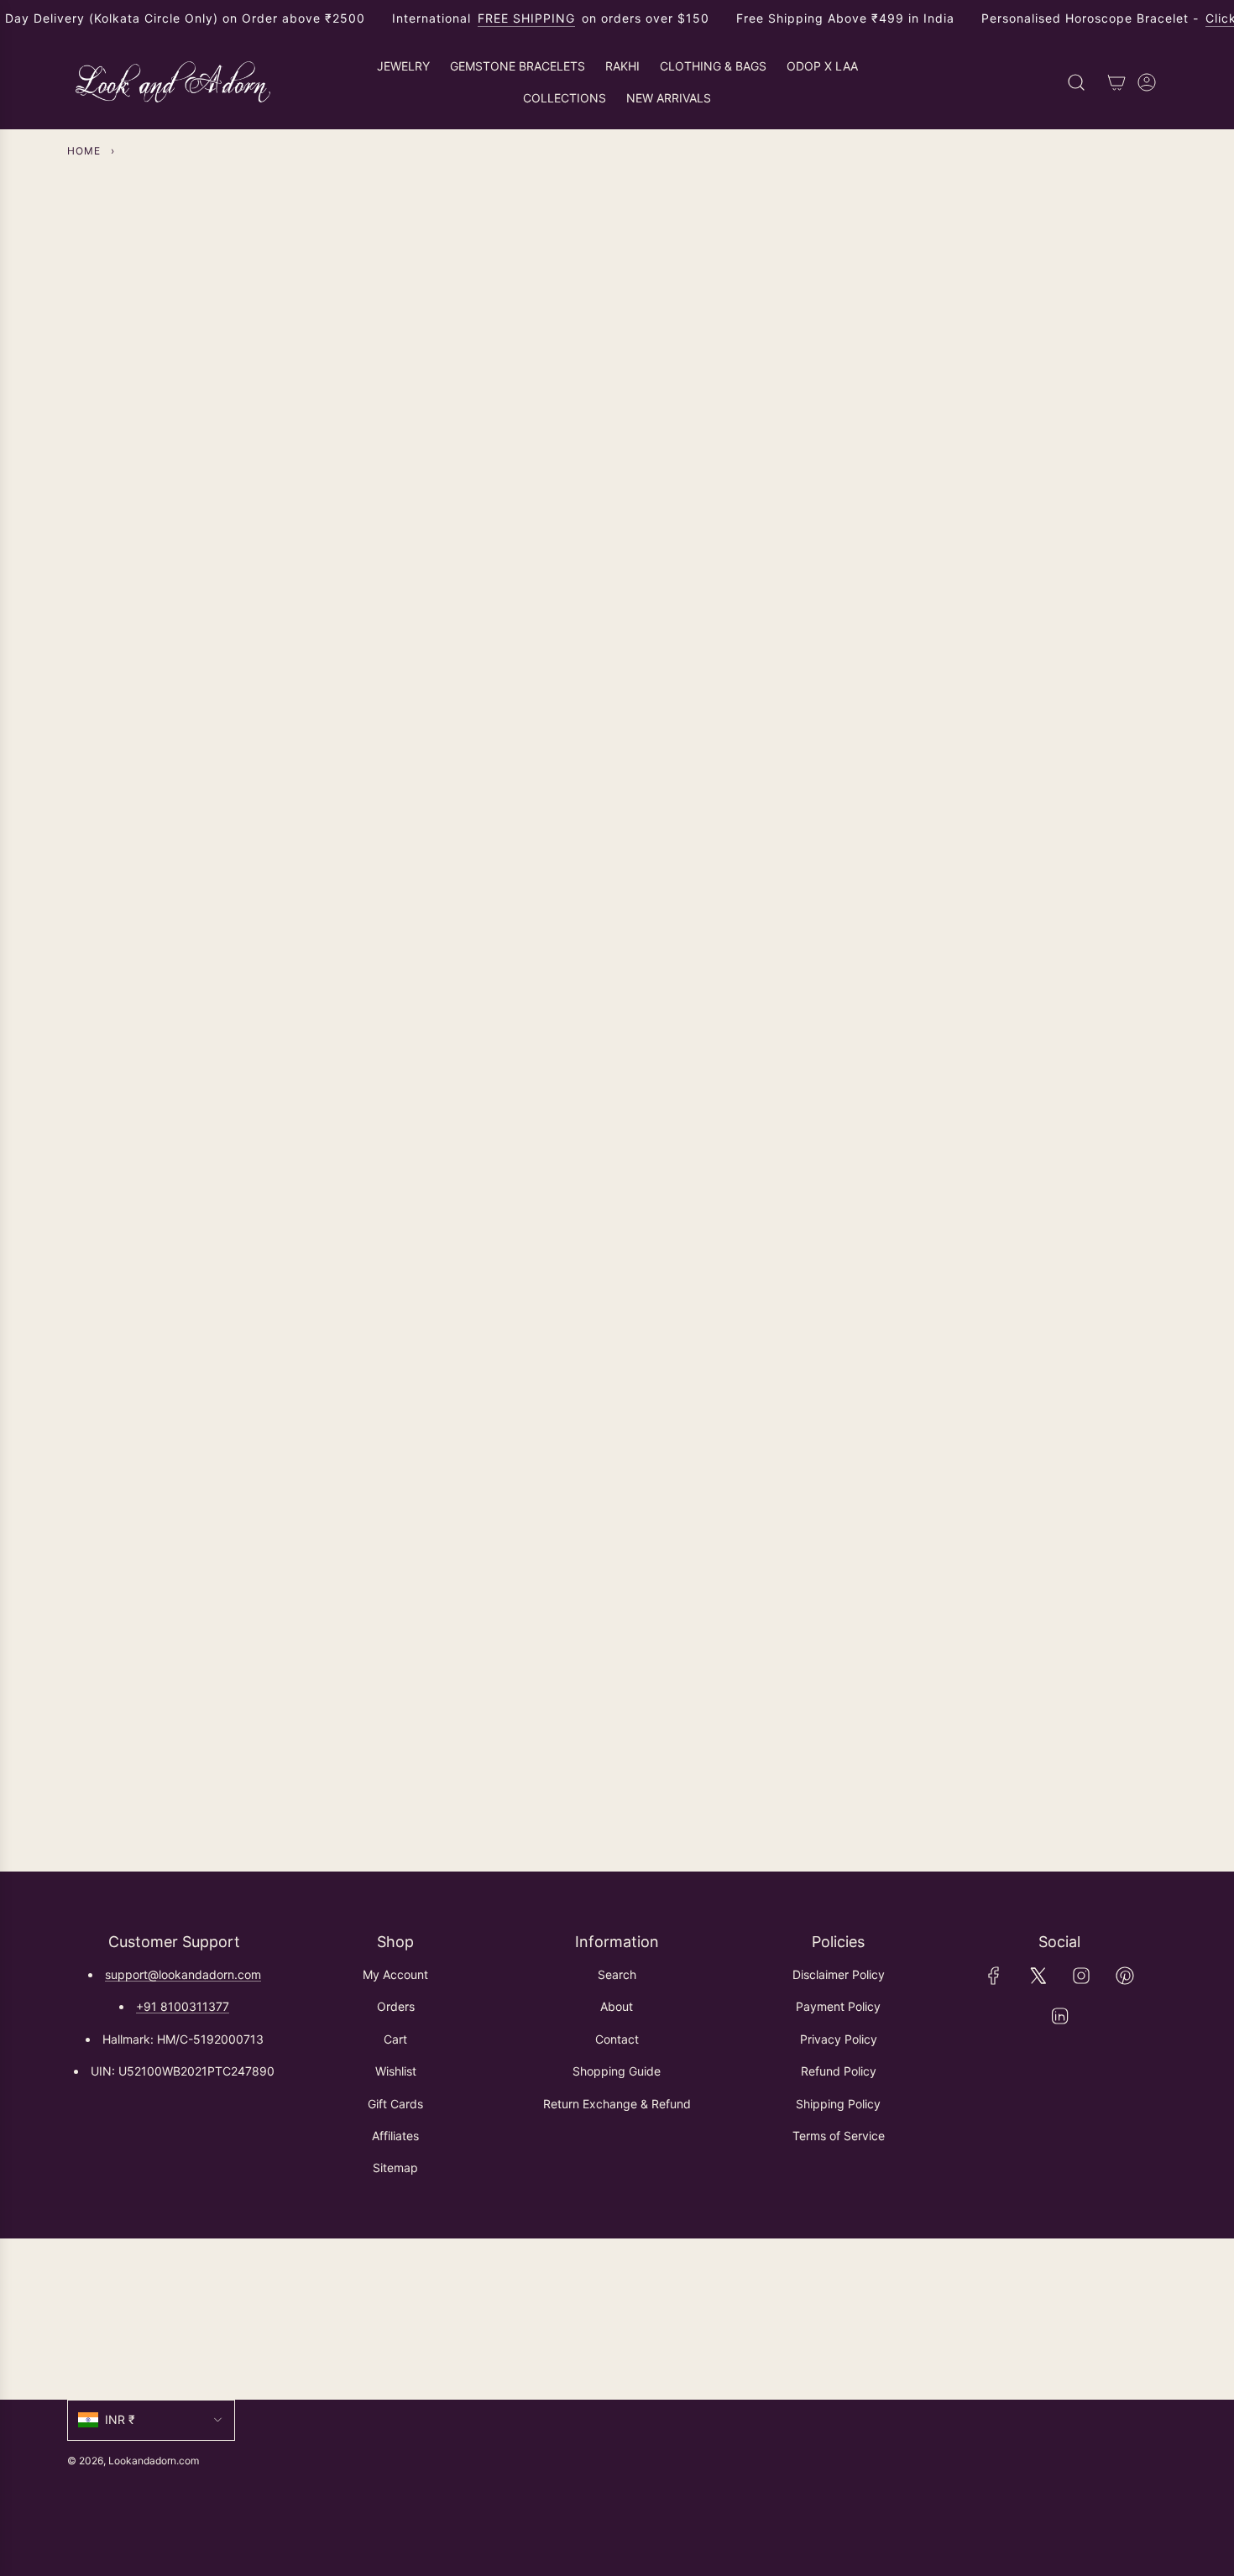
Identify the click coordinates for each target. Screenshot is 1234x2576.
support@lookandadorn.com (183, 1974)
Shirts (233, 869)
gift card (1001, 1270)
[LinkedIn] (1059, 2016)
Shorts (232, 1270)
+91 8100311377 (183, 2006)
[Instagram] (1081, 1976)
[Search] (1076, 82)
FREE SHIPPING (526, 18)
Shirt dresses (489, 869)
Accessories (745, 1270)
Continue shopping (617, 345)
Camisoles (1002, 869)
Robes (489, 1270)
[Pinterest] (1125, 1976)
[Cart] (1116, 82)
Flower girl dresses (745, 869)
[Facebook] (994, 1976)
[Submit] (1147, 2319)
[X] (1038, 1976)
